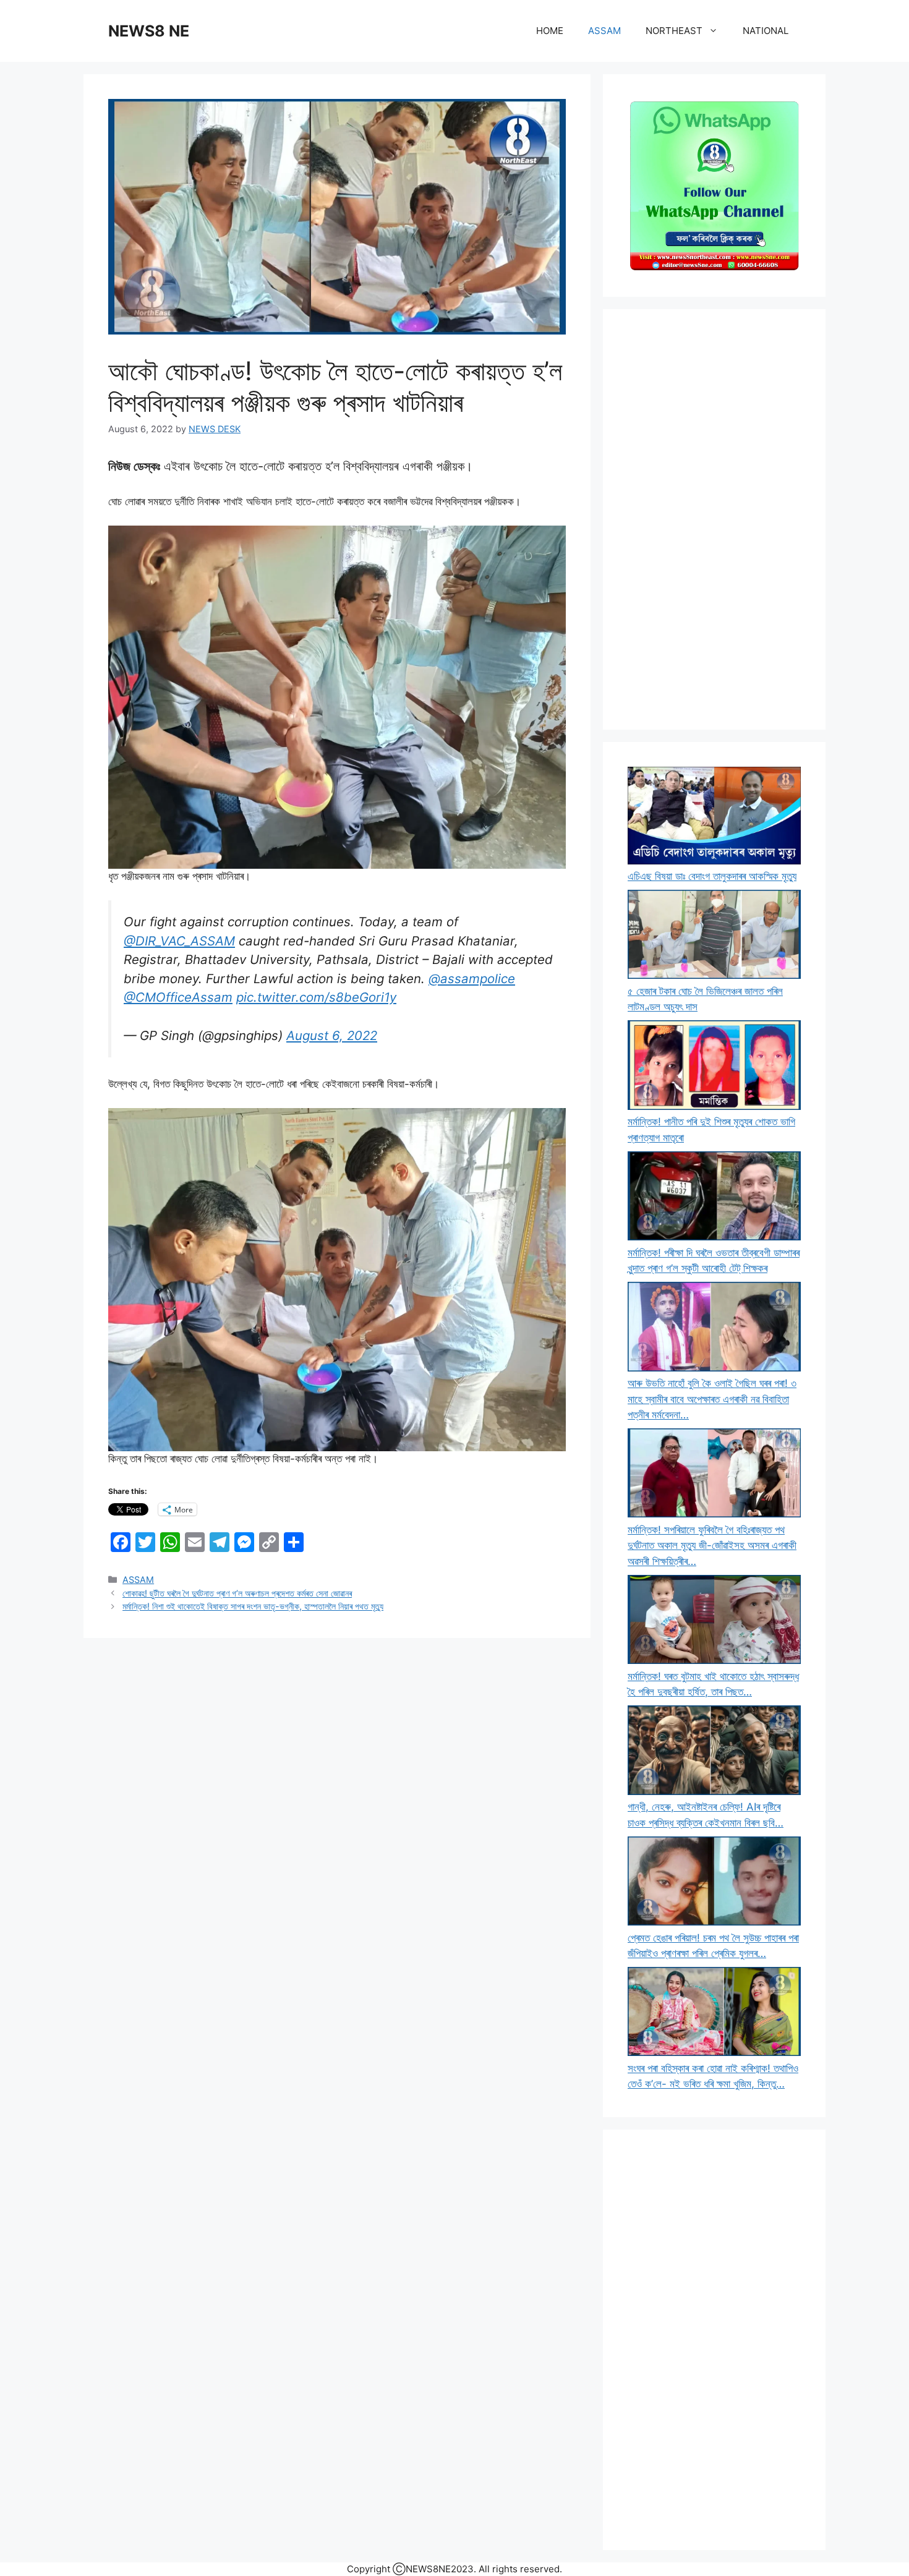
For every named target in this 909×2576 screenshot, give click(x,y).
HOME (550, 31)
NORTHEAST (674, 31)
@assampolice (472, 979)
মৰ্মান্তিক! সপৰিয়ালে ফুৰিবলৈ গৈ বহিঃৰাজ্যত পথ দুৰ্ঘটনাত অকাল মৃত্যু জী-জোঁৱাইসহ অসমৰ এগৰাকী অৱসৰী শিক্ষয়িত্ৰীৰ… (712, 1546)
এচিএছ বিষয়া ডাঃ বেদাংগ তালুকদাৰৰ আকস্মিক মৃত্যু (712, 876)
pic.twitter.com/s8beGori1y (316, 997)
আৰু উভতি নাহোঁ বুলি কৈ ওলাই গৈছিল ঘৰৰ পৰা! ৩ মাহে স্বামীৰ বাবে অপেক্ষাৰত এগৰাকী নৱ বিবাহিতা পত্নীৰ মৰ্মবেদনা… (712, 1399)
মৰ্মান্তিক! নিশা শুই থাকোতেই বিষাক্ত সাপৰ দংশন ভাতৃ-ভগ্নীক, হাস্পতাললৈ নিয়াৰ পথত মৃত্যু (253, 1606)
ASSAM (604, 31)
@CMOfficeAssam (178, 997)
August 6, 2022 (332, 1035)
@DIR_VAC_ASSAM (179, 941)
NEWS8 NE (149, 31)
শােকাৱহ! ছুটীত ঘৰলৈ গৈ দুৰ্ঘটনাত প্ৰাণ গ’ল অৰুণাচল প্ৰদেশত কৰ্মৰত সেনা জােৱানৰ (237, 1593)
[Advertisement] (714, 519)
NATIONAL (766, 31)
